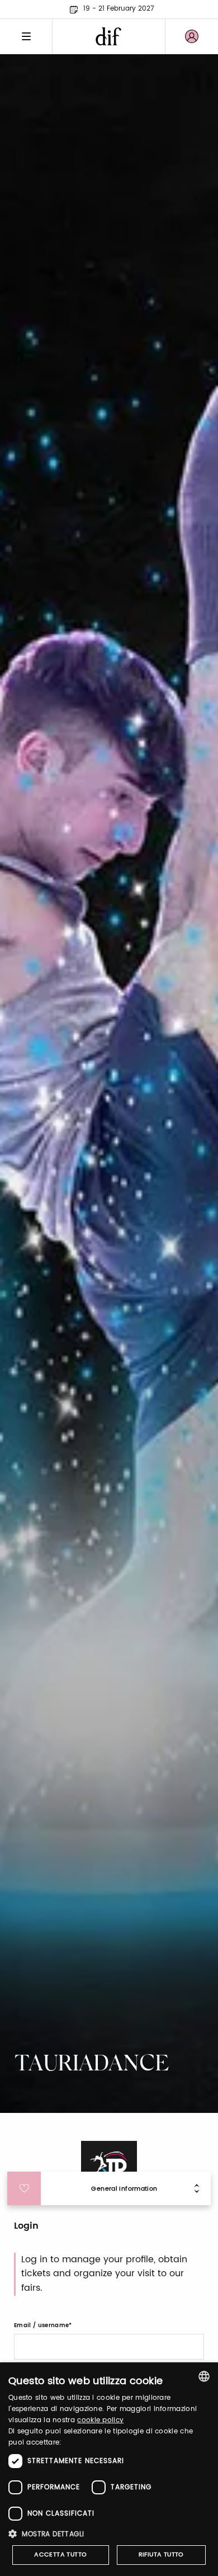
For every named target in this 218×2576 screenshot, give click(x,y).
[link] (192, 36)
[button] (109, 2534)
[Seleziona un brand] (109, 36)
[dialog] (109, 2469)
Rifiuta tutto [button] (161, 2555)
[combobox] (204, 2376)
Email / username (41, 2325)
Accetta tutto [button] (60, 2555)
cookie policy (100, 2420)
